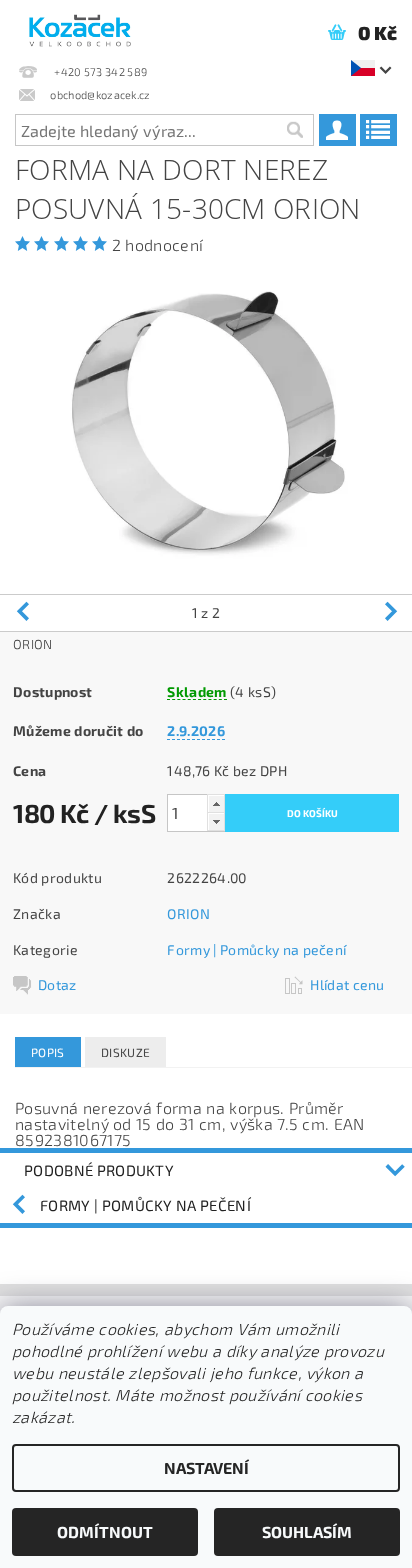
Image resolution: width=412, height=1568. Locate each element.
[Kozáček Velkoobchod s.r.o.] (80, 26)
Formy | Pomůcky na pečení (256, 949)
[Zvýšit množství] (216, 803)
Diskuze (125, 1052)
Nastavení (206, 1467)
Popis (48, 1052)
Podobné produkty (99, 1170)
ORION (188, 913)
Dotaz (57, 984)
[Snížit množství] (216, 821)
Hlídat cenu (347, 984)
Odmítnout (105, 1531)
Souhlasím (307, 1531)
